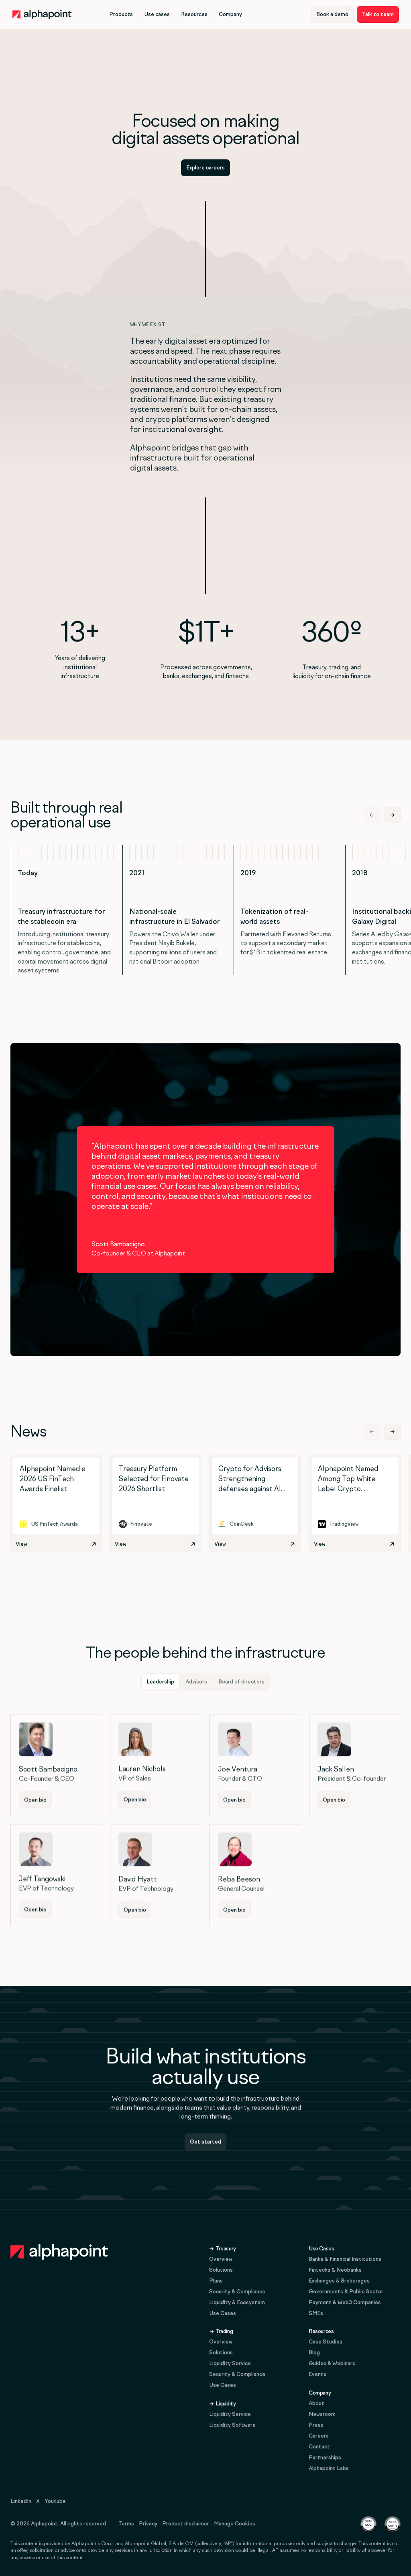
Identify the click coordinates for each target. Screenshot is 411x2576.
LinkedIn (21, 2501)
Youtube (55, 2501)
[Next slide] (393, 815)
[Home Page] (42, 14)
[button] (121, 14)
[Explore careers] (205, 168)
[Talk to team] (378, 14)
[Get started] (205, 2142)
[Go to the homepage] (59, 2252)
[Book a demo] (332, 14)
